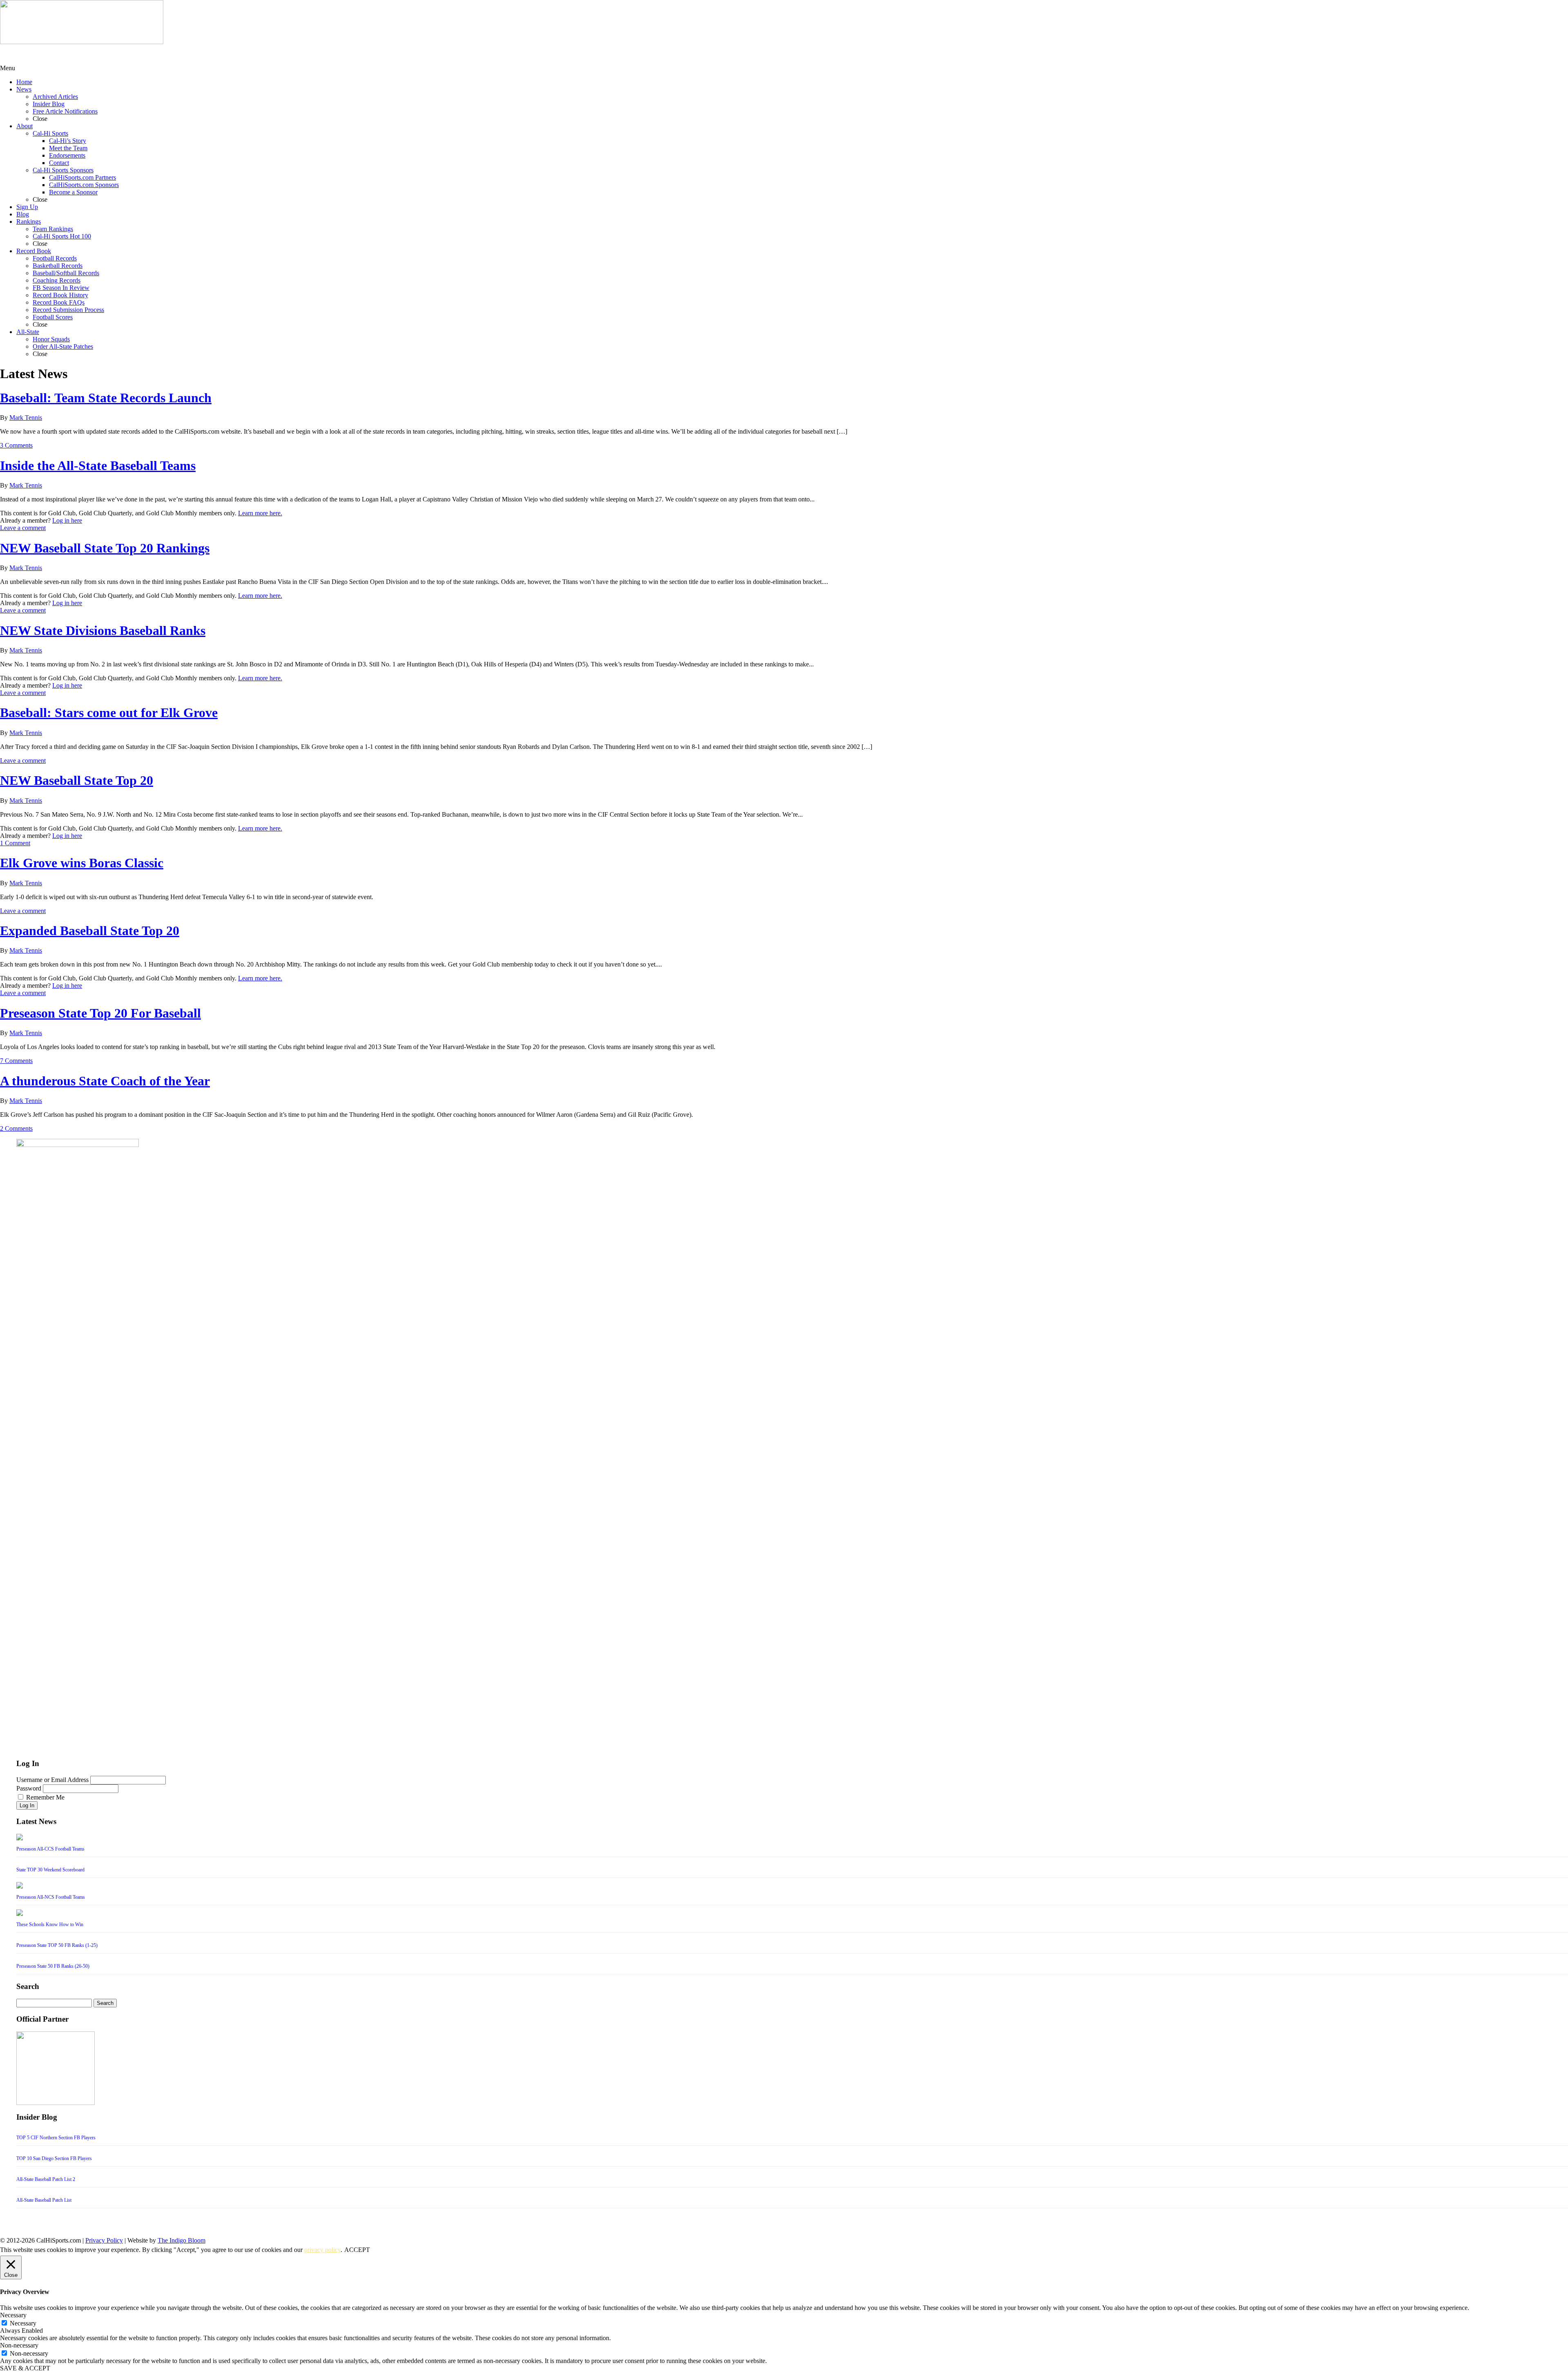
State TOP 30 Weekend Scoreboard (50, 1870)
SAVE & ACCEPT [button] (25, 2368)
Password (29, 1788)
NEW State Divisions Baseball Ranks (103, 630)
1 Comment (15, 843)
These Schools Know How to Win (50, 1924)
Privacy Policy (104, 2240)
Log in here (67, 520)
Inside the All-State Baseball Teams (98, 465)
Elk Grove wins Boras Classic (82, 863)
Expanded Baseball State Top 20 (90, 931)
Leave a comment (23, 528)
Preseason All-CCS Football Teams (50, 1849)
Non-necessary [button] (19, 2345)
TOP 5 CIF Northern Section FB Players (56, 2138)
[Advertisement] (65, 54)
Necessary (23, 2323)
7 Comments (16, 1061)
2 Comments (16, 1128)
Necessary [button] (13, 2315)
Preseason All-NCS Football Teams (51, 1897)
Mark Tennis (26, 418)
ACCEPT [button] (357, 2250)
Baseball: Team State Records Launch (106, 398)
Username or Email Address (52, 1780)
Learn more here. (260, 513)
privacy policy (322, 2250)
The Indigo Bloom (182, 2240)
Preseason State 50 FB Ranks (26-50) (53, 1966)
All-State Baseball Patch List (44, 2200)
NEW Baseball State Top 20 (77, 780)
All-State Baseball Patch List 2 (46, 2179)
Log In (27, 1805)
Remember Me (45, 1797)
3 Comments (16, 445)
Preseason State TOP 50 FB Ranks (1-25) (57, 1945)
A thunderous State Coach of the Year (105, 1081)
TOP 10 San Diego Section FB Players (54, 2158)
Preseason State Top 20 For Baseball (100, 1013)
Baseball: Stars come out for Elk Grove (109, 713)
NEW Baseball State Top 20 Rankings (105, 548)
